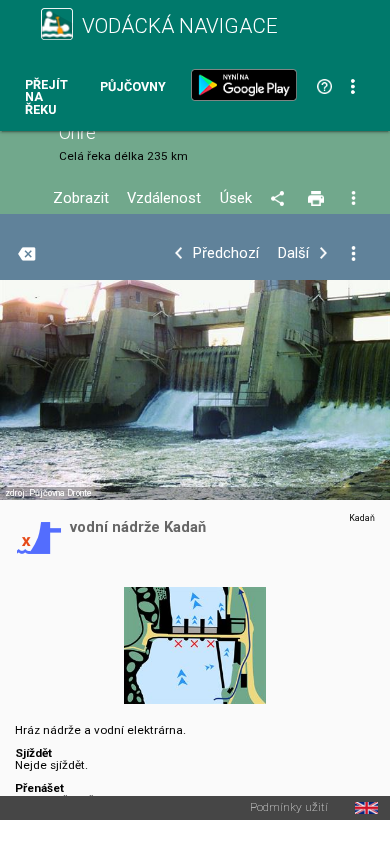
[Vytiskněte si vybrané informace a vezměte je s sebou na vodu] (317, 199)
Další (293, 253)
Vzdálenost (164, 198)
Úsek (236, 198)
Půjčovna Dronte (60, 493)
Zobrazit (81, 198)
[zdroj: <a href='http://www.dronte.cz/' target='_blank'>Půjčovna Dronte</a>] (195, 402)
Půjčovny (133, 87)
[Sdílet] (280, 199)
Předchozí (226, 253)
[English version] (366, 808)
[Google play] (248, 85)
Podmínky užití (289, 808)
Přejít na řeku (46, 98)
